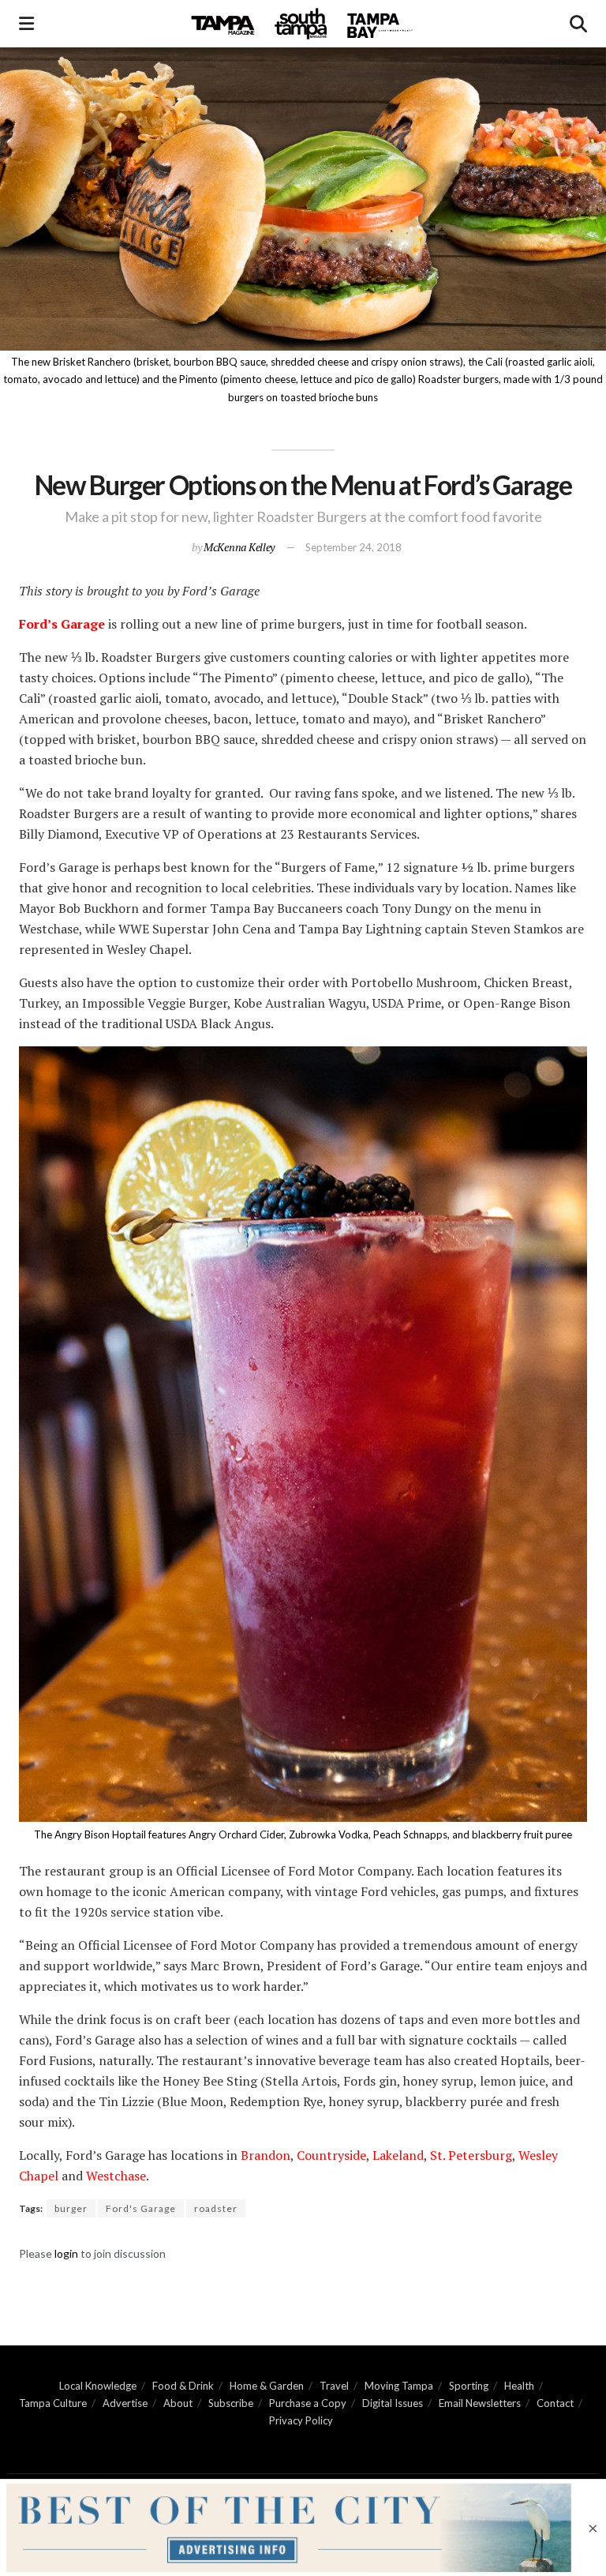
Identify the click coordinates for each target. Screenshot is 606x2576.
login (66, 2253)
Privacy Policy (301, 2420)
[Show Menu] (26, 24)
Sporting (469, 2386)
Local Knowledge (98, 2386)
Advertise (125, 2403)
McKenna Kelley (239, 547)
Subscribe (231, 2403)
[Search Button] (578, 24)
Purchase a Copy (308, 2403)
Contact (555, 2403)
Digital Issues (393, 2403)
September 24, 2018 (353, 547)
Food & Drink (183, 2386)
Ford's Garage (141, 2208)
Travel (334, 2386)
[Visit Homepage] (302, 24)
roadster (216, 2208)
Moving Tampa (399, 2386)
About (178, 2403)
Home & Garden (267, 2386)
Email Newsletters (480, 2403)
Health (519, 2386)
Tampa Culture (53, 2403)
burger (71, 2208)
